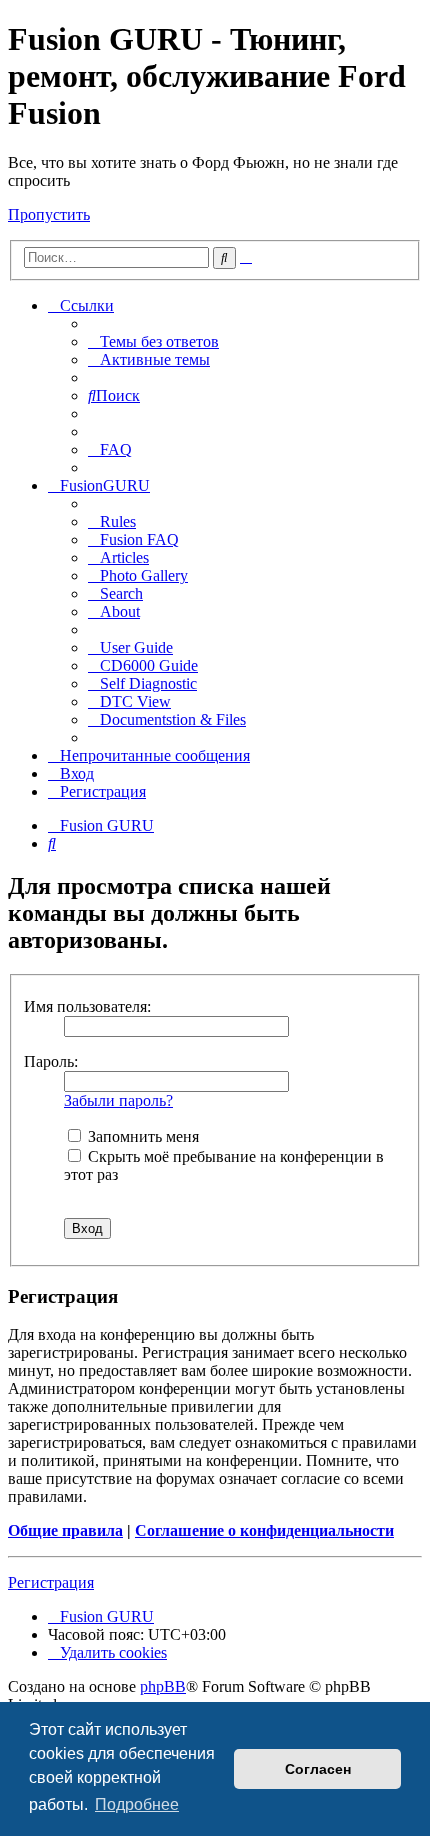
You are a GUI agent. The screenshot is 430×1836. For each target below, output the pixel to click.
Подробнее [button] (137, 1804)
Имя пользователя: (87, 1006)
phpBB (163, 1686)
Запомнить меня (141, 1136)
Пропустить (49, 214)
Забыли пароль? (118, 1100)
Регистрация (51, 1582)
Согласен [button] (318, 1769)
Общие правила (65, 1530)
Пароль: (51, 1061)
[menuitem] (153, 341)
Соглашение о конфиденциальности (264, 1530)
